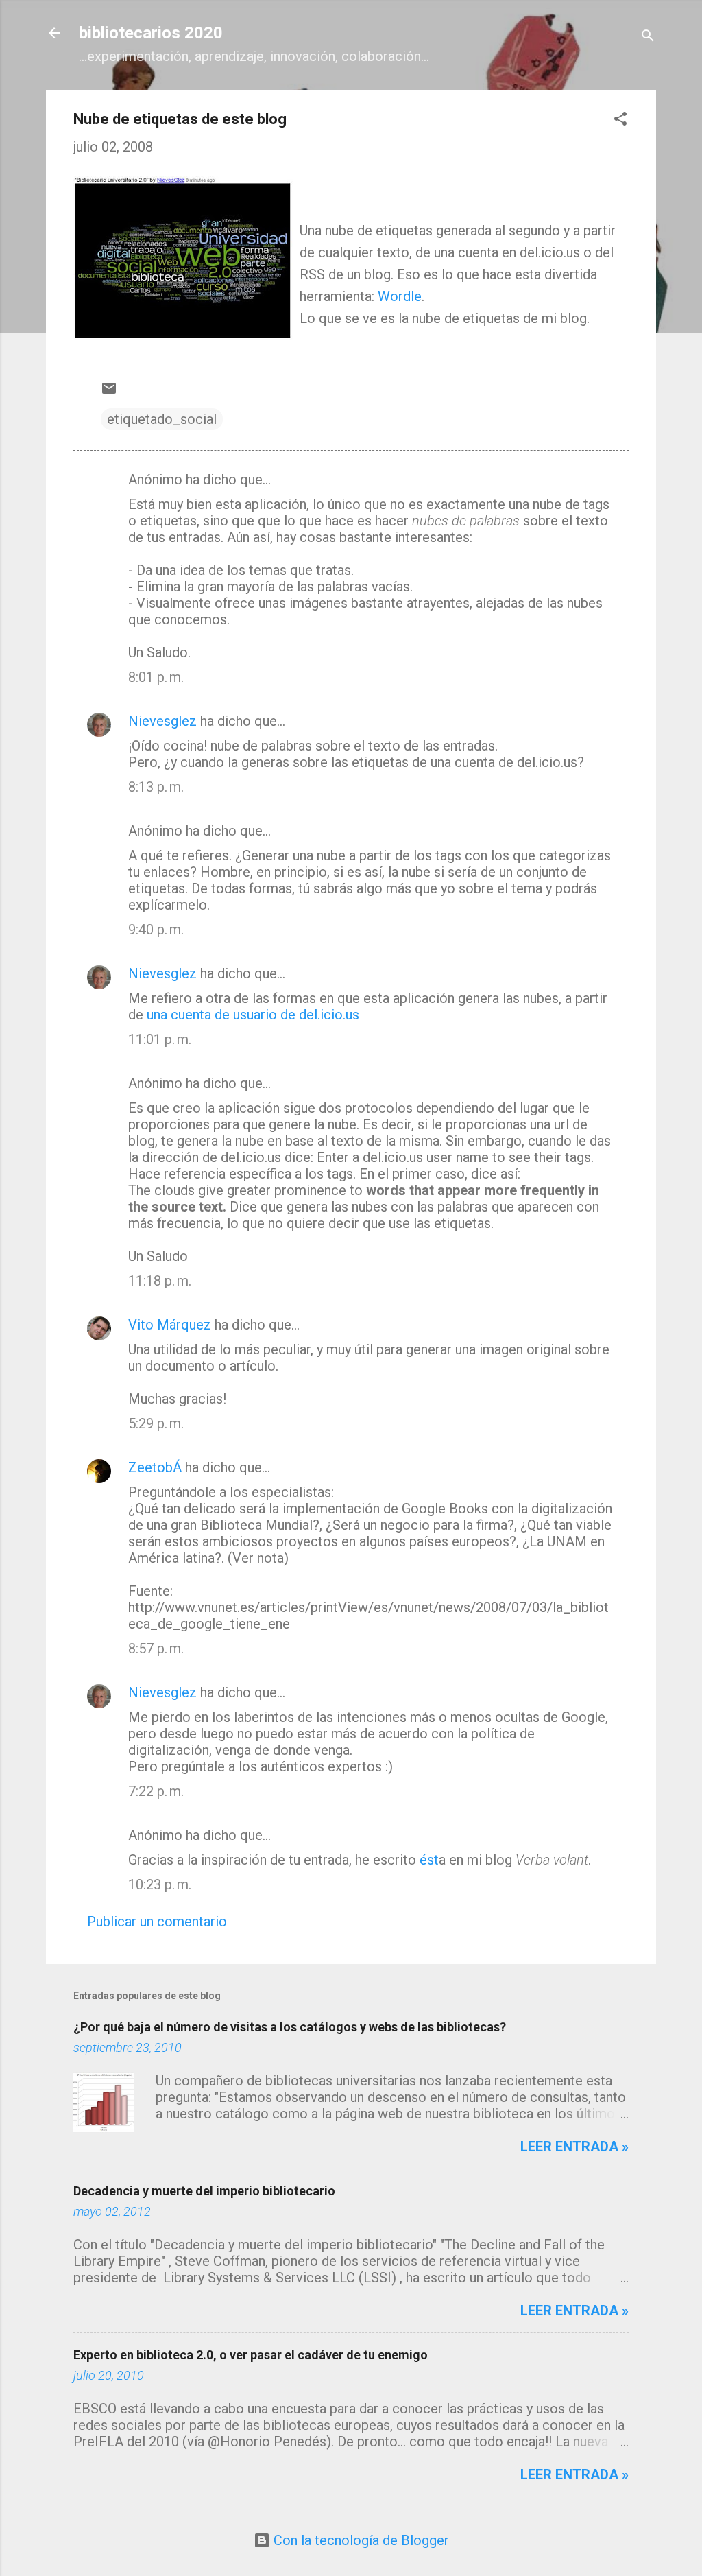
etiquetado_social (162, 419)
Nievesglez (162, 721)
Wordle (400, 296)
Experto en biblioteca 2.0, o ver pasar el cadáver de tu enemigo (251, 2355)
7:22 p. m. (156, 1791)
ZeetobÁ (155, 1467)
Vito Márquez (170, 1325)
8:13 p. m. (156, 787)
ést (429, 1860)
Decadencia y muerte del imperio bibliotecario (204, 2191)
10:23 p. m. (160, 1884)
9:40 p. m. (156, 930)
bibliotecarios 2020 (151, 33)
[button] (620, 120)
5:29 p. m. (156, 1423)
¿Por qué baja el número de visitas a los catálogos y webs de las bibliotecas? (290, 2027)
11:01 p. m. (160, 1039)
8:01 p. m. (156, 677)
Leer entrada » (574, 2147)
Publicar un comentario (157, 1922)
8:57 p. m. (156, 1649)
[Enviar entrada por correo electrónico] (109, 392)
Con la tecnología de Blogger (360, 2540)
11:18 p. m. (160, 1281)
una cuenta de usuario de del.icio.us (253, 1015)
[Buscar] (648, 37)
